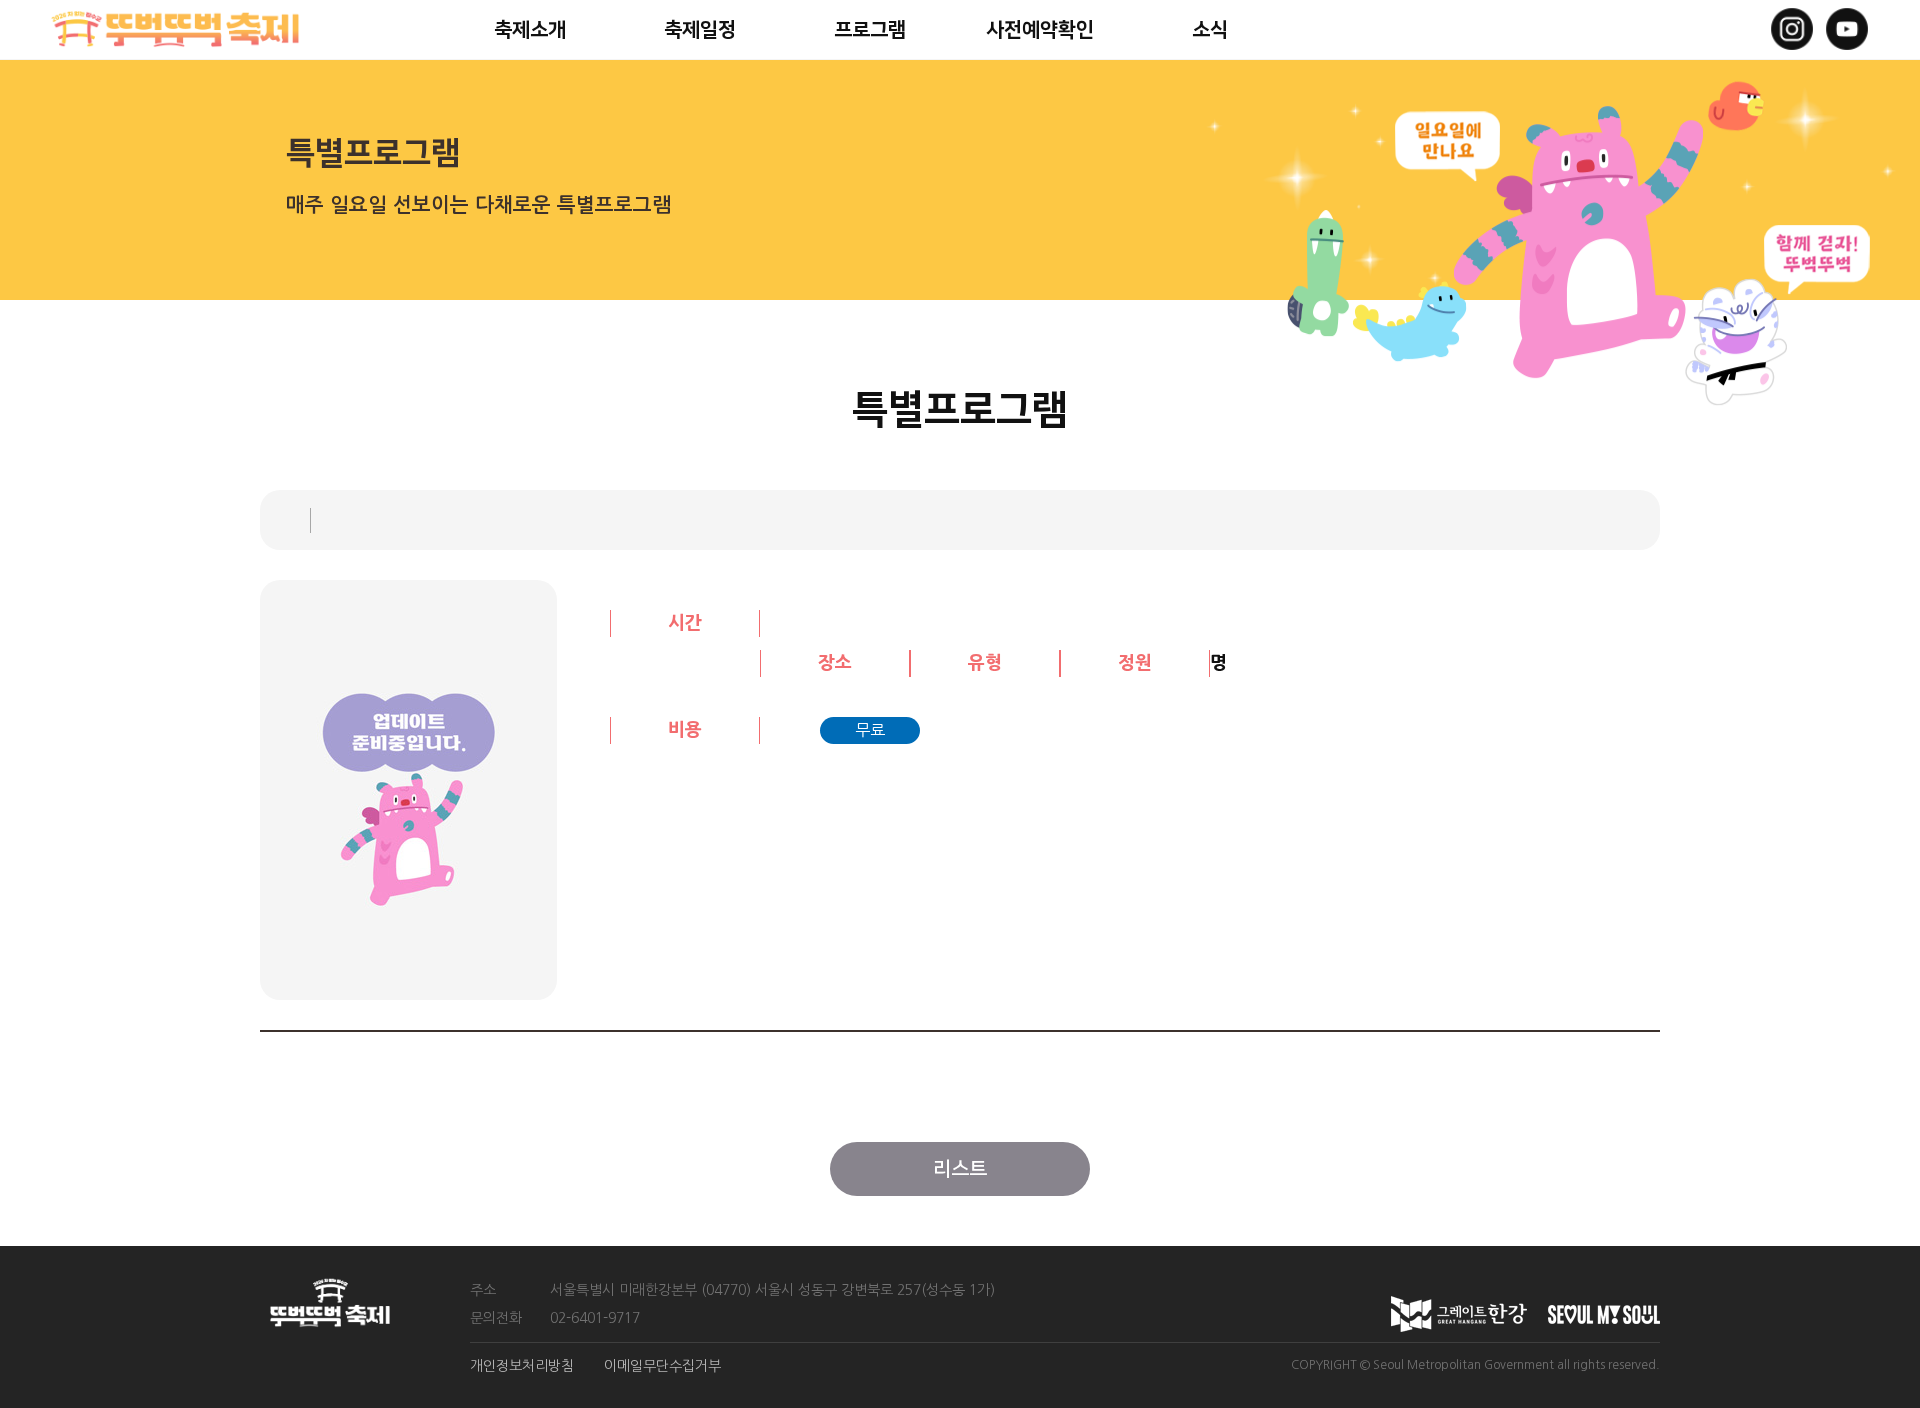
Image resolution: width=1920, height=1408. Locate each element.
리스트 (960, 1169)
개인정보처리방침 (522, 1366)
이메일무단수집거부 (662, 1366)
